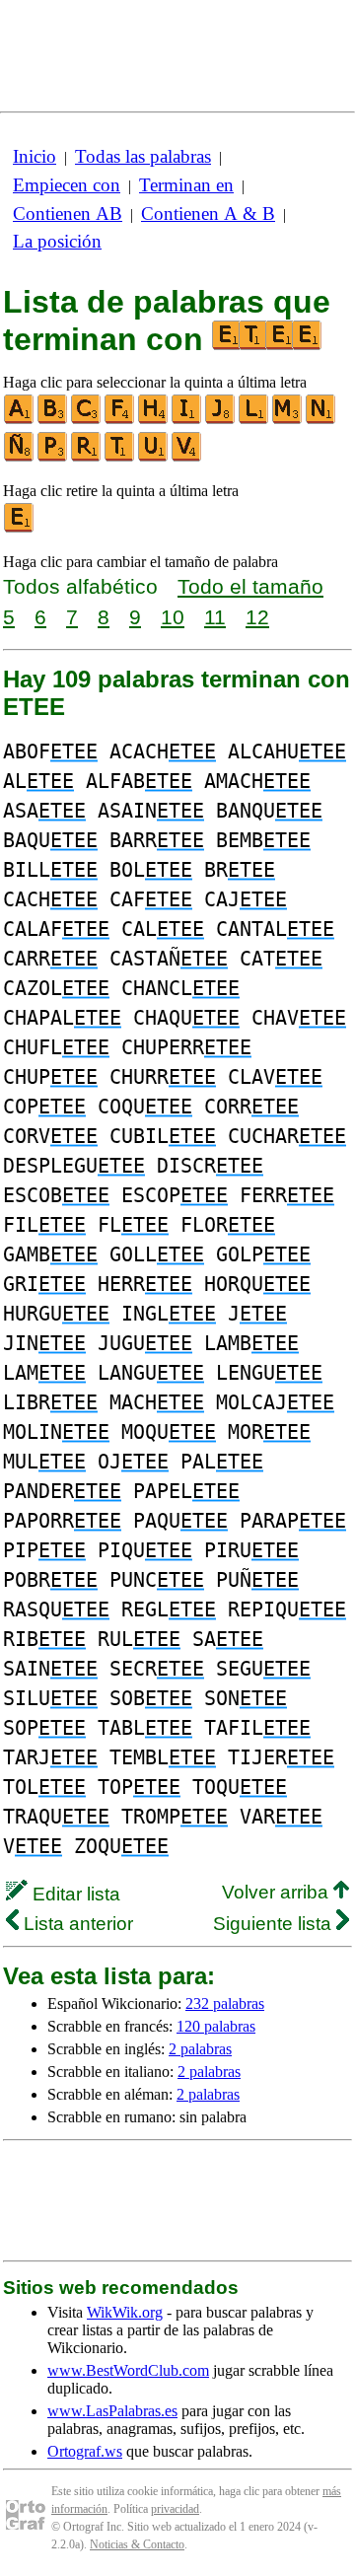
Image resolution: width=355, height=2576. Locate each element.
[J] (221, 420)
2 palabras (200, 2049)
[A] (20, 420)
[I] (187, 420)
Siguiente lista (275, 1924)
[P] (53, 457)
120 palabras (216, 2026)
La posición (57, 241)
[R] (87, 457)
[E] (20, 528)
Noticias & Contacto (137, 2544)
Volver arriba (278, 1892)
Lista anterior (76, 1924)
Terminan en (186, 185)
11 (215, 617)
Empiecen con (67, 185)
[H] (154, 420)
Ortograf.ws (85, 2451)
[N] (321, 420)
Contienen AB (68, 214)
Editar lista (74, 1894)
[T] (120, 457)
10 (173, 617)
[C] (87, 420)
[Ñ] (20, 457)
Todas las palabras (143, 156)
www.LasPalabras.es (112, 2411)
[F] (120, 420)
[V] (187, 457)
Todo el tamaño (250, 586)
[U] (154, 457)
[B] (53, 420)
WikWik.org (125, 2312)
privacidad (175, 2509)
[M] (288, 420)
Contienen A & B (208, 214)
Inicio (35, 156)
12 (257, 617)
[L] (254, 420)
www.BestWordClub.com (128, 2370)
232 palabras (225, 2004)
